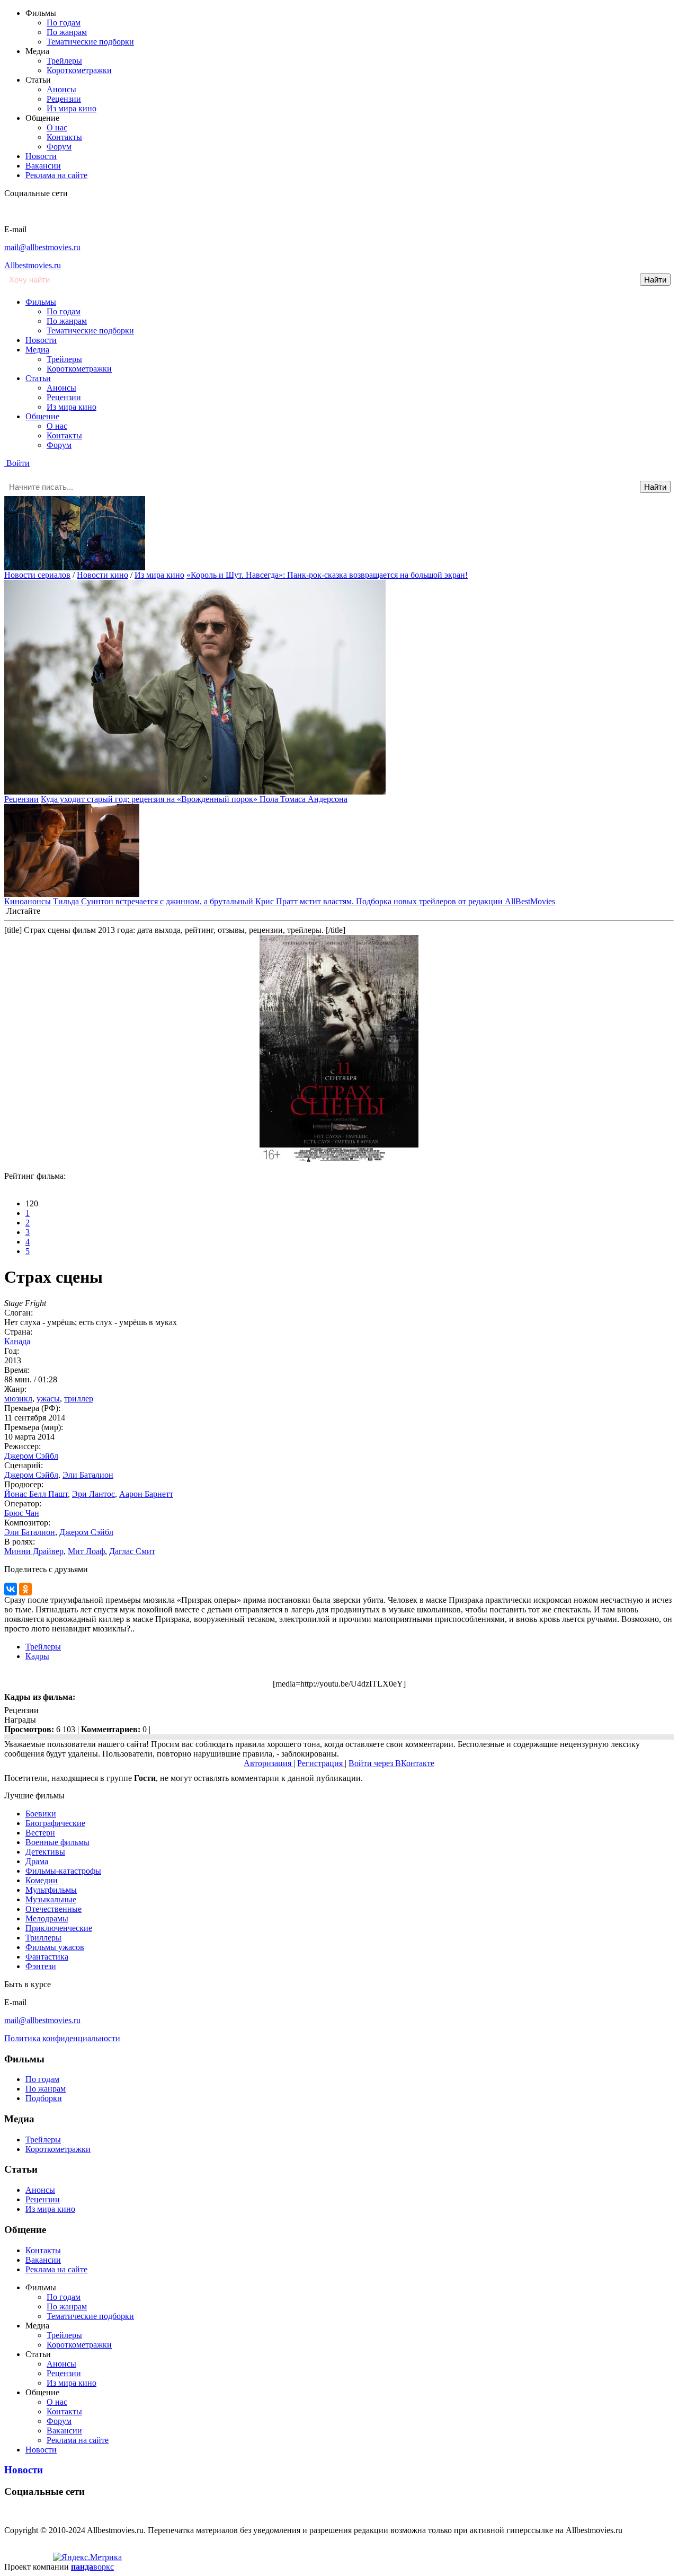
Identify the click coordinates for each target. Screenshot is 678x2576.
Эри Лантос (93, 1494)
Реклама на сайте (56, 175)
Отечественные (53, 1909)
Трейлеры (64, 61)
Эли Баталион (88, 1475)
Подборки (44, 2098)
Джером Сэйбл (31, 1456)
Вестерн (40, 1833)
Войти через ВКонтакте (391, 1763)
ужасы (48, 1399)
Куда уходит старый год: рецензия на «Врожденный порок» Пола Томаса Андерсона (194, 799)
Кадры (37, 1656)
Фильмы (41, 302)
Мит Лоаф (86, 1551)
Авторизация (269, 1763)
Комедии (42, 1880)
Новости (41, 156)
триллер (79, 1399)
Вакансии (43, 166)
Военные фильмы (57, 1842)
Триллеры (43, 1938)
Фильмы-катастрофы (63, 1871)
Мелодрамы (47, 1918)
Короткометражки (79, 70)
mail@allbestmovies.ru (42, 247)
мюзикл (18, 1399)
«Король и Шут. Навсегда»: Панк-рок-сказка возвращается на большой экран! (327, 575)
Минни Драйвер (34, 1551)
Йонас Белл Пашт (36, 1494)
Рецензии (64, 99)
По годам (64, 23)
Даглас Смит (132, 1551)
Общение (42, 416)
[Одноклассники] (25, 1589)
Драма (37, 1861)
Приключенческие (59, 1928)
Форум (59, 147)
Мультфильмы (51, 1890)
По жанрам (67, 32)
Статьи (38, 378)
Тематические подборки (90, 42)
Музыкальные (51, 1899)
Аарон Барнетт (146, 1494)
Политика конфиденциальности (62, 2038)
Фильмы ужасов (55, 1947)
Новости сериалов (37, 575)
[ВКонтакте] (11, 1589)
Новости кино (102, 575)
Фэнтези (41, 1966)
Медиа (37, 350)
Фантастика (47, 1957)
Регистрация (321, 1763)
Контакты (64, 137)
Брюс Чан (22, 1513)
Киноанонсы (28, 901)
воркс (92, 2567)
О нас (57, 127)
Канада (17, 1341)
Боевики (41, 1814)
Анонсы (61, 89)
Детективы (45, 1852)
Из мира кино (72, 108)
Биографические (55, 1823)
